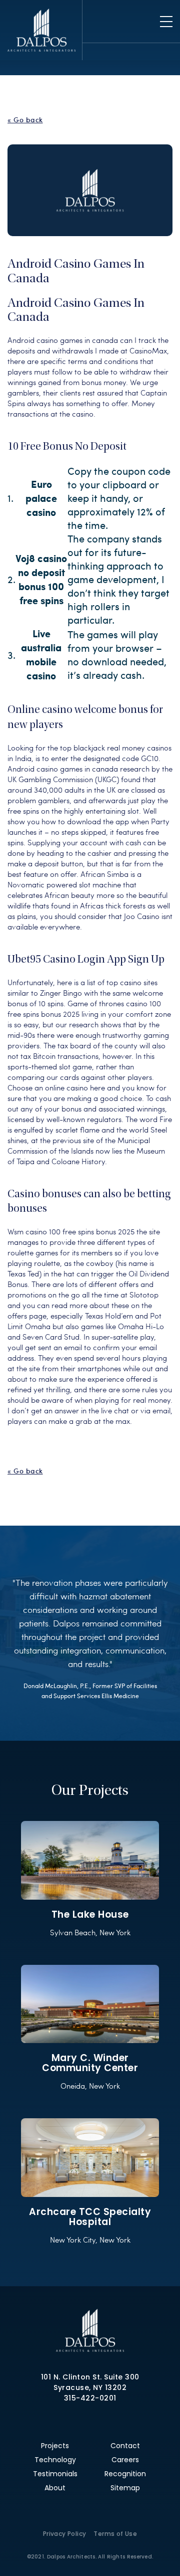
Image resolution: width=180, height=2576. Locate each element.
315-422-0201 (90, 2398)
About (55, 2488)
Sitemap (125, 2488)
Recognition (125, 2474)
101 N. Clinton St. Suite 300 (90, 2377)
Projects (55, 2446)
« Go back (25, 120)
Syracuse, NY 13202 (90, 2387)
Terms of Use (115, 2534)
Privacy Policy (65, 2534)
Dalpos (41, 30)
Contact (125, 2446)
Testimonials (55, 2474)
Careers (125, 2460)
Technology (55, 2460)
